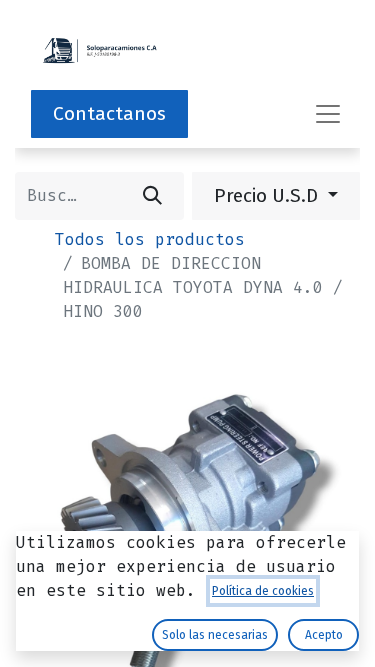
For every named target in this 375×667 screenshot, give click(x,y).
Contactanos (109, 113)
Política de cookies (263, 591)
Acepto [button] (324, 635)
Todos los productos (150, 239)
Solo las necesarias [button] (215, 635)
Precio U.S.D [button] (268, 195)
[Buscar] (152, 196)
